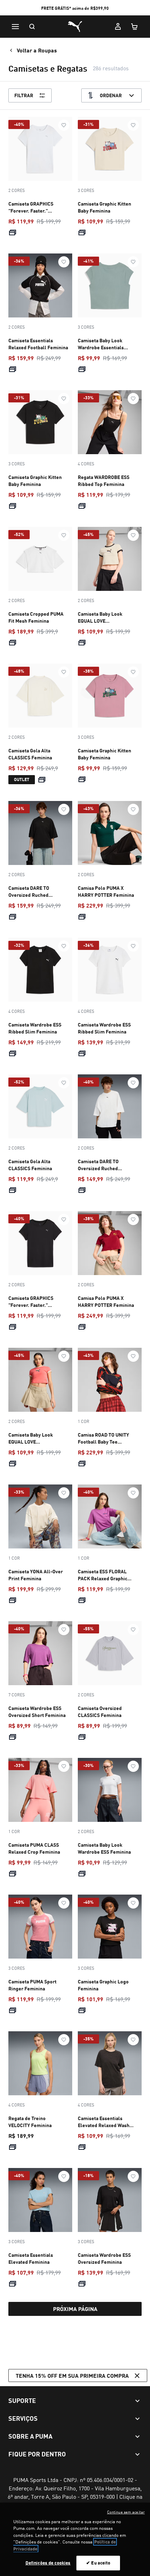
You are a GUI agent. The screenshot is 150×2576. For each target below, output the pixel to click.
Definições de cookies (48, 2563)
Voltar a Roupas (37, 50)
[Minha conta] (118, 27)
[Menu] (15, 27)
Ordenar (111, 95)
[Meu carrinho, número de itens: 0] (135, 27)
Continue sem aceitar (126, 2512)
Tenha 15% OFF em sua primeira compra (72, 2375)
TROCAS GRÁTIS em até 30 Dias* (75, 8)
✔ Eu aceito (98, 2563)
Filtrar (24, 95)
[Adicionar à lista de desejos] (64, 125)
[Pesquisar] (32, 27)
